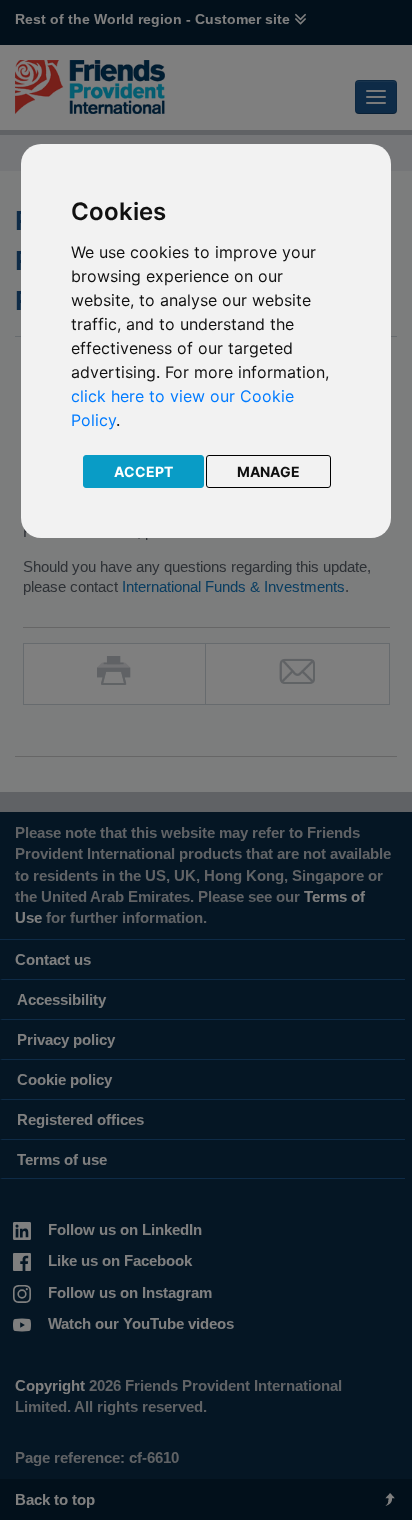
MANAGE (268, 471)
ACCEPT (143, 471)
